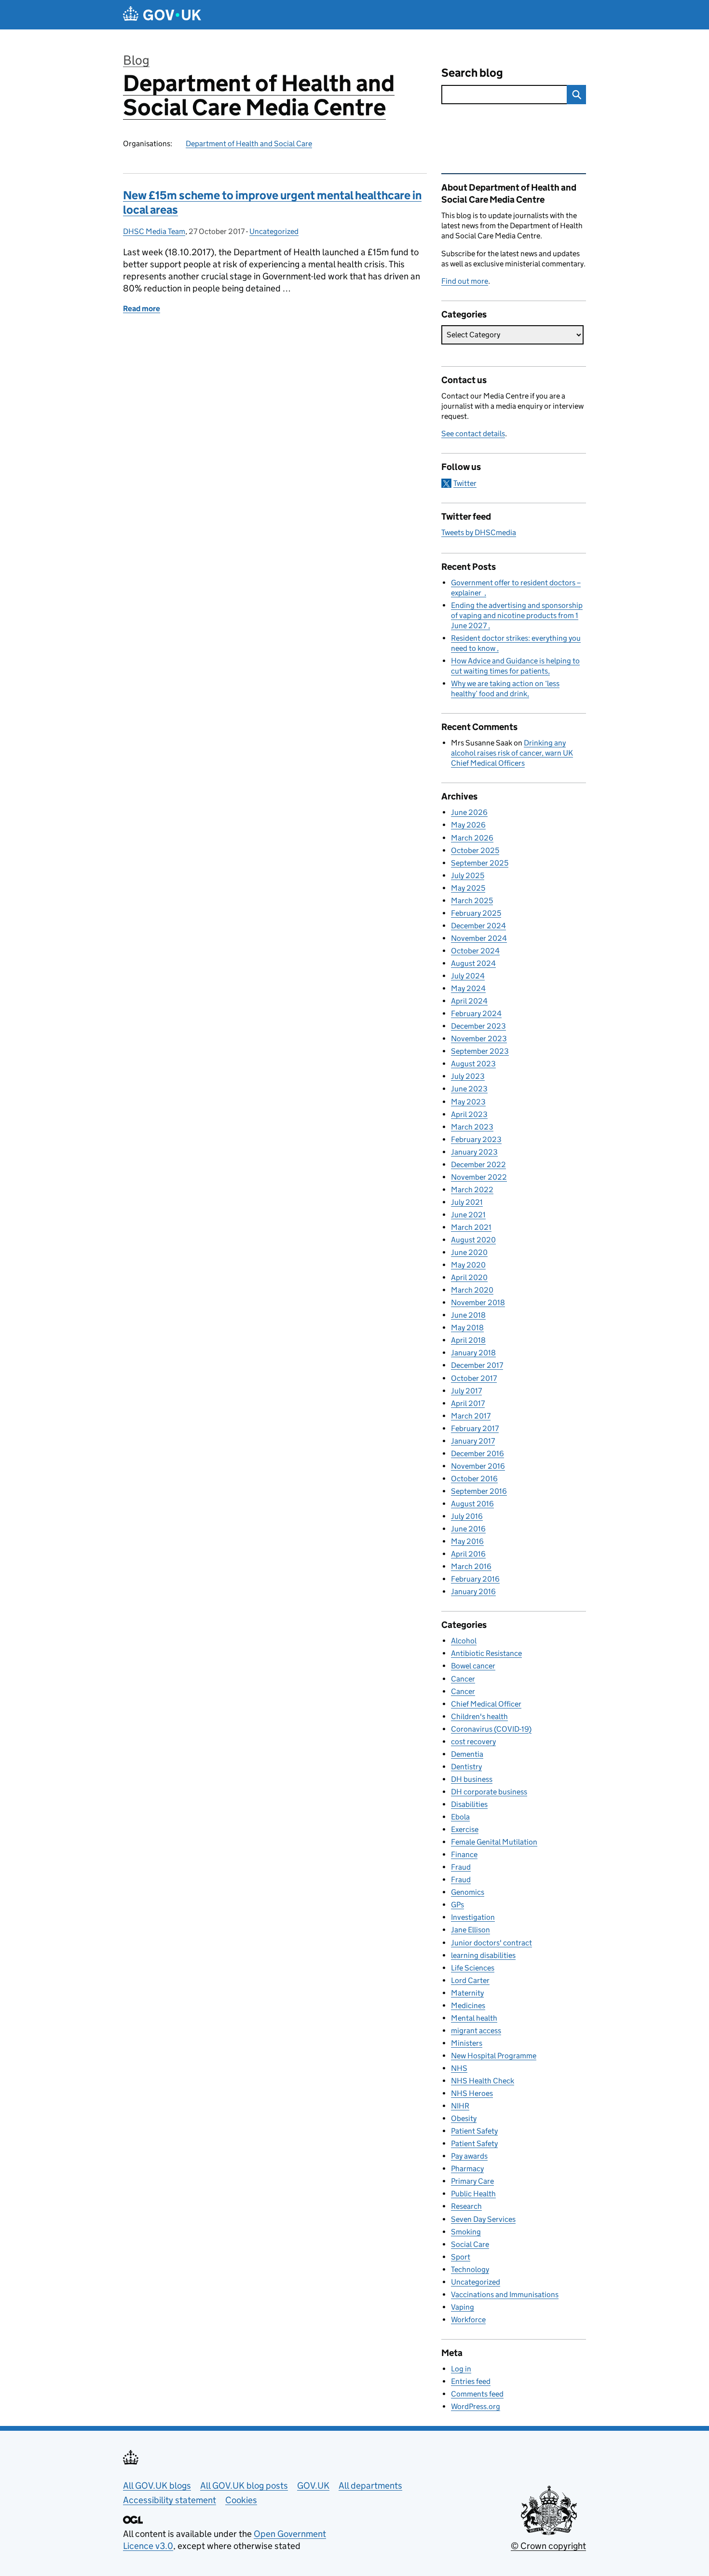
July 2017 (466, 1391)
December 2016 (477, 1453)
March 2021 (471, 1227)
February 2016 (475, 1579)
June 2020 (469, 1252)
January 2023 (474, 1152)
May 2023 (468, 1102)
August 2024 (473, 963)
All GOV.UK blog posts (244, 2486)
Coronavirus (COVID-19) (491, 1729)
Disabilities (469, 1804)
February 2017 (475, 1428)
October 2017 (474, 1378)
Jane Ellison (470, 1930)
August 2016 (472, 1504)
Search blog (472, 73)
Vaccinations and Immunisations (505, 2294)
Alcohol (464, 1641)
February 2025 (476, 913)
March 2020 (472, 1290)
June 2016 (468, 1529)
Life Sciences (473, 1968)
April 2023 (469, 1114)
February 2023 (476, 1139)
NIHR (460, 2106)
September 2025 (480, 863)
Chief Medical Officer (486, 1704)
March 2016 (471, 1566)
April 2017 (468, 1403)
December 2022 (478, 1164)
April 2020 (469, 1277)
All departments (370, 2486)
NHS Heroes (472, 2093)
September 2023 (480, 1051)
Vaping (463, 2307)
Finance (464, 1854)
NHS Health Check (483, 2081)
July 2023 (468, 1076)
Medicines (468, 2005)
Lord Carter (470, 1980)
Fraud (461, 1867)
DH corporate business (489, 1792)
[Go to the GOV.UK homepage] (162, 15)
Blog (136, 60)
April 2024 (469, 1001)
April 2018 (468, 1340)
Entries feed (471, 2381)
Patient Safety (474, 2131)
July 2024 (468, 976)
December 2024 (478, 926)
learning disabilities (483, 1955)
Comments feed (477, 2394)
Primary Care (472, 2181)
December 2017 (477, 1365)
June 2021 (468, 1215)
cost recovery (473, 1742)
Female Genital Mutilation (494, 1842)
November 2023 (479, 1039)
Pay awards (469, 2156)
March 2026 (472, 838)
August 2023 (473, 1064)
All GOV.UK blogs (157, 2486)
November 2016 (478, 1466)
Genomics (468, 1892)
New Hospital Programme (494, 2056)
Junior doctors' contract (491, 1943)
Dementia (467, 1754)
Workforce (468, 2320)
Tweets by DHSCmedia (479, 532)
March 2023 (472, 1127)
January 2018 (473, 1353)
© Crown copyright (548, 2546)
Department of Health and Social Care (249, 144)
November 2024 (479, 938)
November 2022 (479, 1177)
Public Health (473, 2194)
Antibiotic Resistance (486, 1653)
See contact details (473, 434)
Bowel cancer (473, 1666)
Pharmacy (467, 2169)
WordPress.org (476, 2406)
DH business (472, 1779)
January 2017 (473, 1441)
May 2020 (468, 1265)
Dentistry (466, 1767)
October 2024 (475, 951)
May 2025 (468, 888)
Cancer (463, 1679)
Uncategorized (274, 231)
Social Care (470, 2244)
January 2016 (473, 1591)
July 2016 (467, 1516)
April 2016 (468, 1554)
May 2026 (468, 825)
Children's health (479, 1716)
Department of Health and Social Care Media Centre (259, 95)
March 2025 (472, 901)
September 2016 (479, 1491)
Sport (461, 2257)
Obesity (464, 2118)
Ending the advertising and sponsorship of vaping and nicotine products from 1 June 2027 (517, 615)
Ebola (460, 1817)
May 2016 (467, 1541)
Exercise (465, 1829)
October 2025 (475, 850)
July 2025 (468, 875)
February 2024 (476, 1013)
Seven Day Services (483, 2219)
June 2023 (469, 1089)
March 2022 (472, 1190)
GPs (457, 1905)
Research (466, 2206)
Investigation (473, 1917)
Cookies (241, 2500)
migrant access (476, 2031)
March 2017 (471, 1416)
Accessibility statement (170, 2500)
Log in (461, 2369)
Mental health (474, 2018)
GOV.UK (313, 2486)
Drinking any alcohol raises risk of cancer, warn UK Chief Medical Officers (512, 753)
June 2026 (469, 812)
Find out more (465, 281)
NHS (459, 2068)
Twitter (465, 483)
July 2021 (467, 1202)
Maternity (467, 1993)
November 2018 (478, 1302)
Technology (470, 2269)
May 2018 (467, 1328)
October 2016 (474, 1479)
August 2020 (473, 1240)
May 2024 (468, 988)
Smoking (466, 2232)
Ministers (467, 2043)
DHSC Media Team (154, 231)
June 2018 (468, 1315)
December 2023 (478, 1026)
